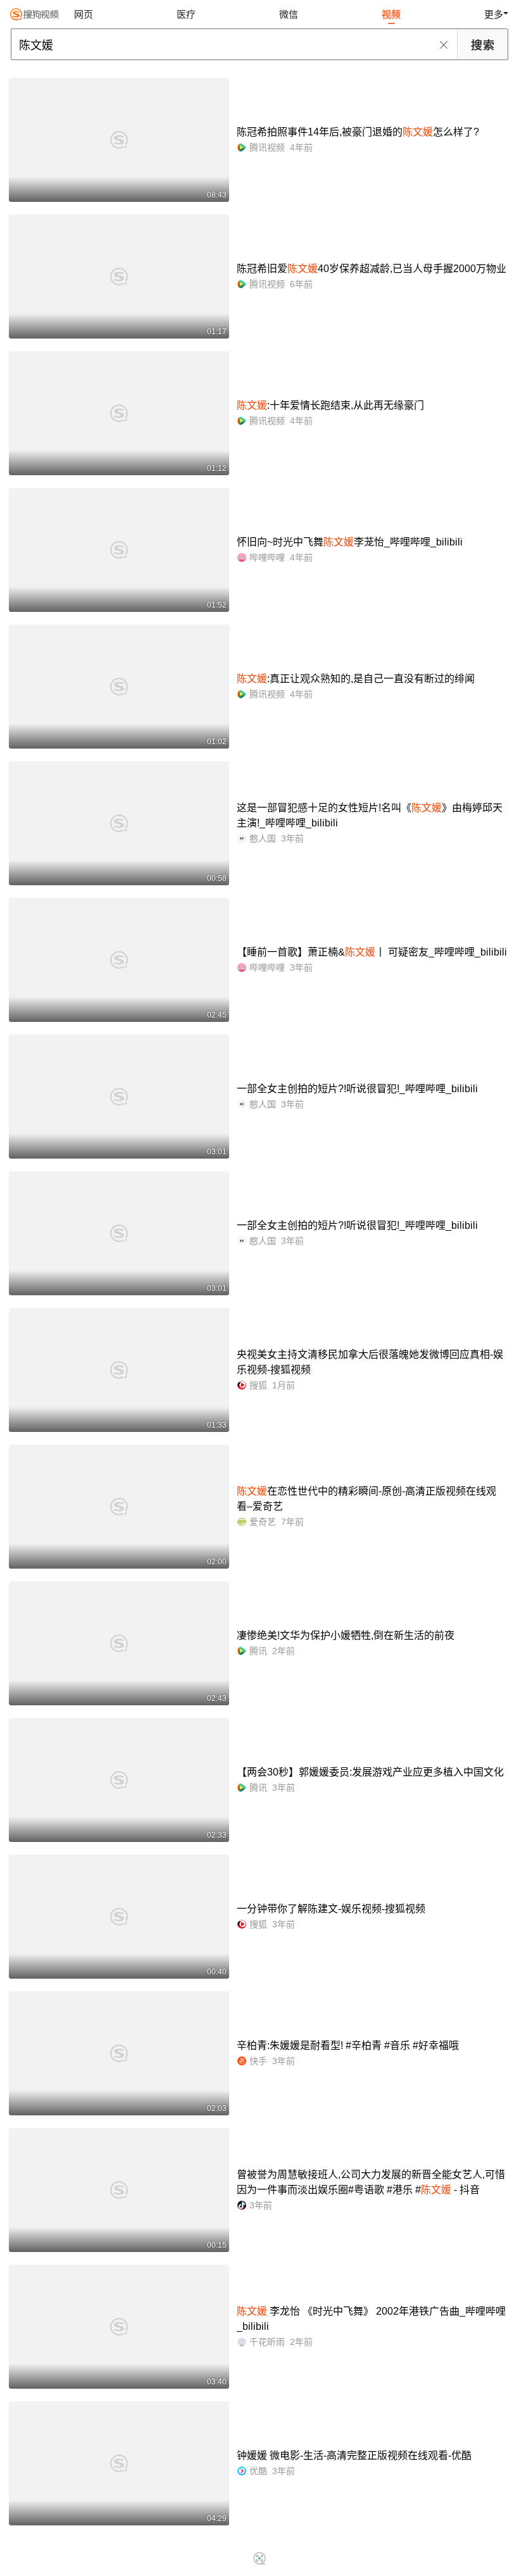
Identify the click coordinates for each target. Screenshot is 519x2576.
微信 (289, 14)
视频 (391, 14)
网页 (84, 14)
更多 (494, 14)
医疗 (186, 14)
